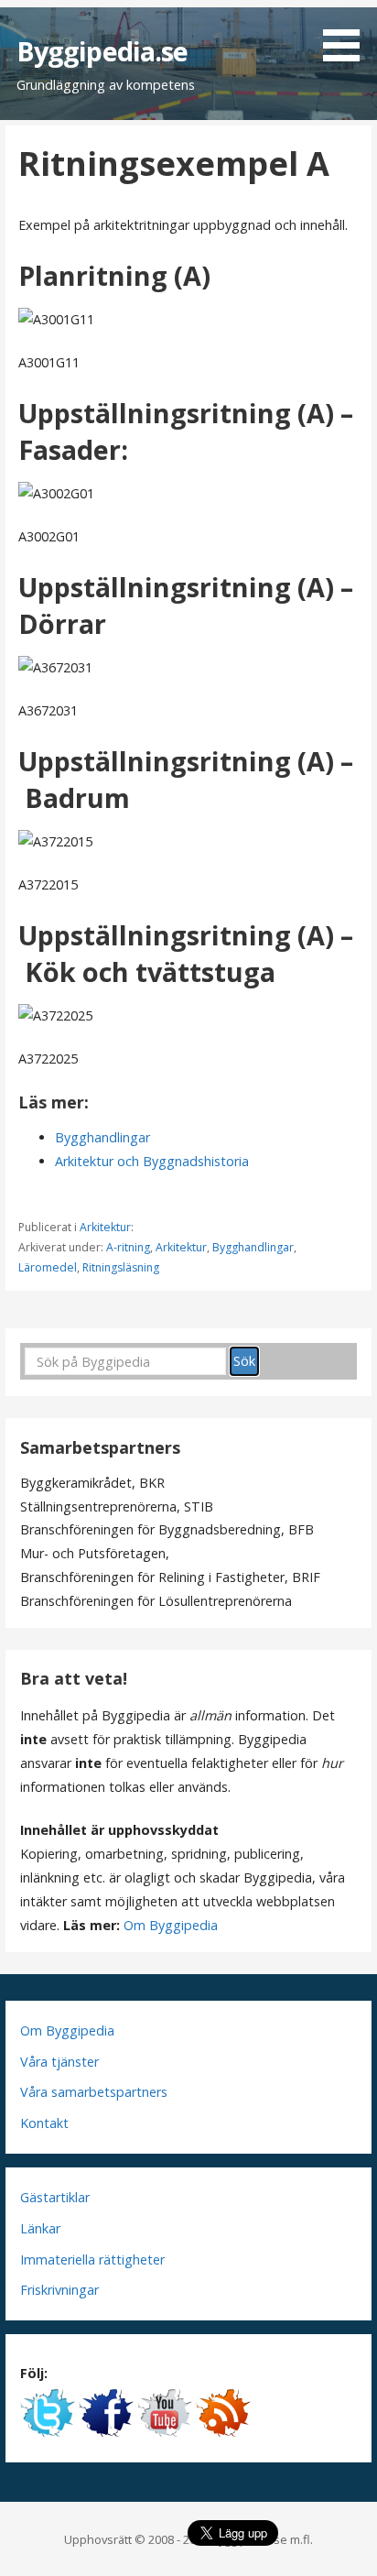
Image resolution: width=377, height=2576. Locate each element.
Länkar (40, 2228)
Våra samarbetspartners (94, 2092)
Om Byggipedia (171, 1925)
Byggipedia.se (102, 51)
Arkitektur (105, 1227)
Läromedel (48, 1267)
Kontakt (44, 2123)
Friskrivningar (59, 2290)
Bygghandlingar (102, 1137)
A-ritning (128, 1247)
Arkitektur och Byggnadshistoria (152, 1161)
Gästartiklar (55, 2197)
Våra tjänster (59, 2062)
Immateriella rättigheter (92, 2259)
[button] (348, 34)
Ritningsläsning (121, 1267)
